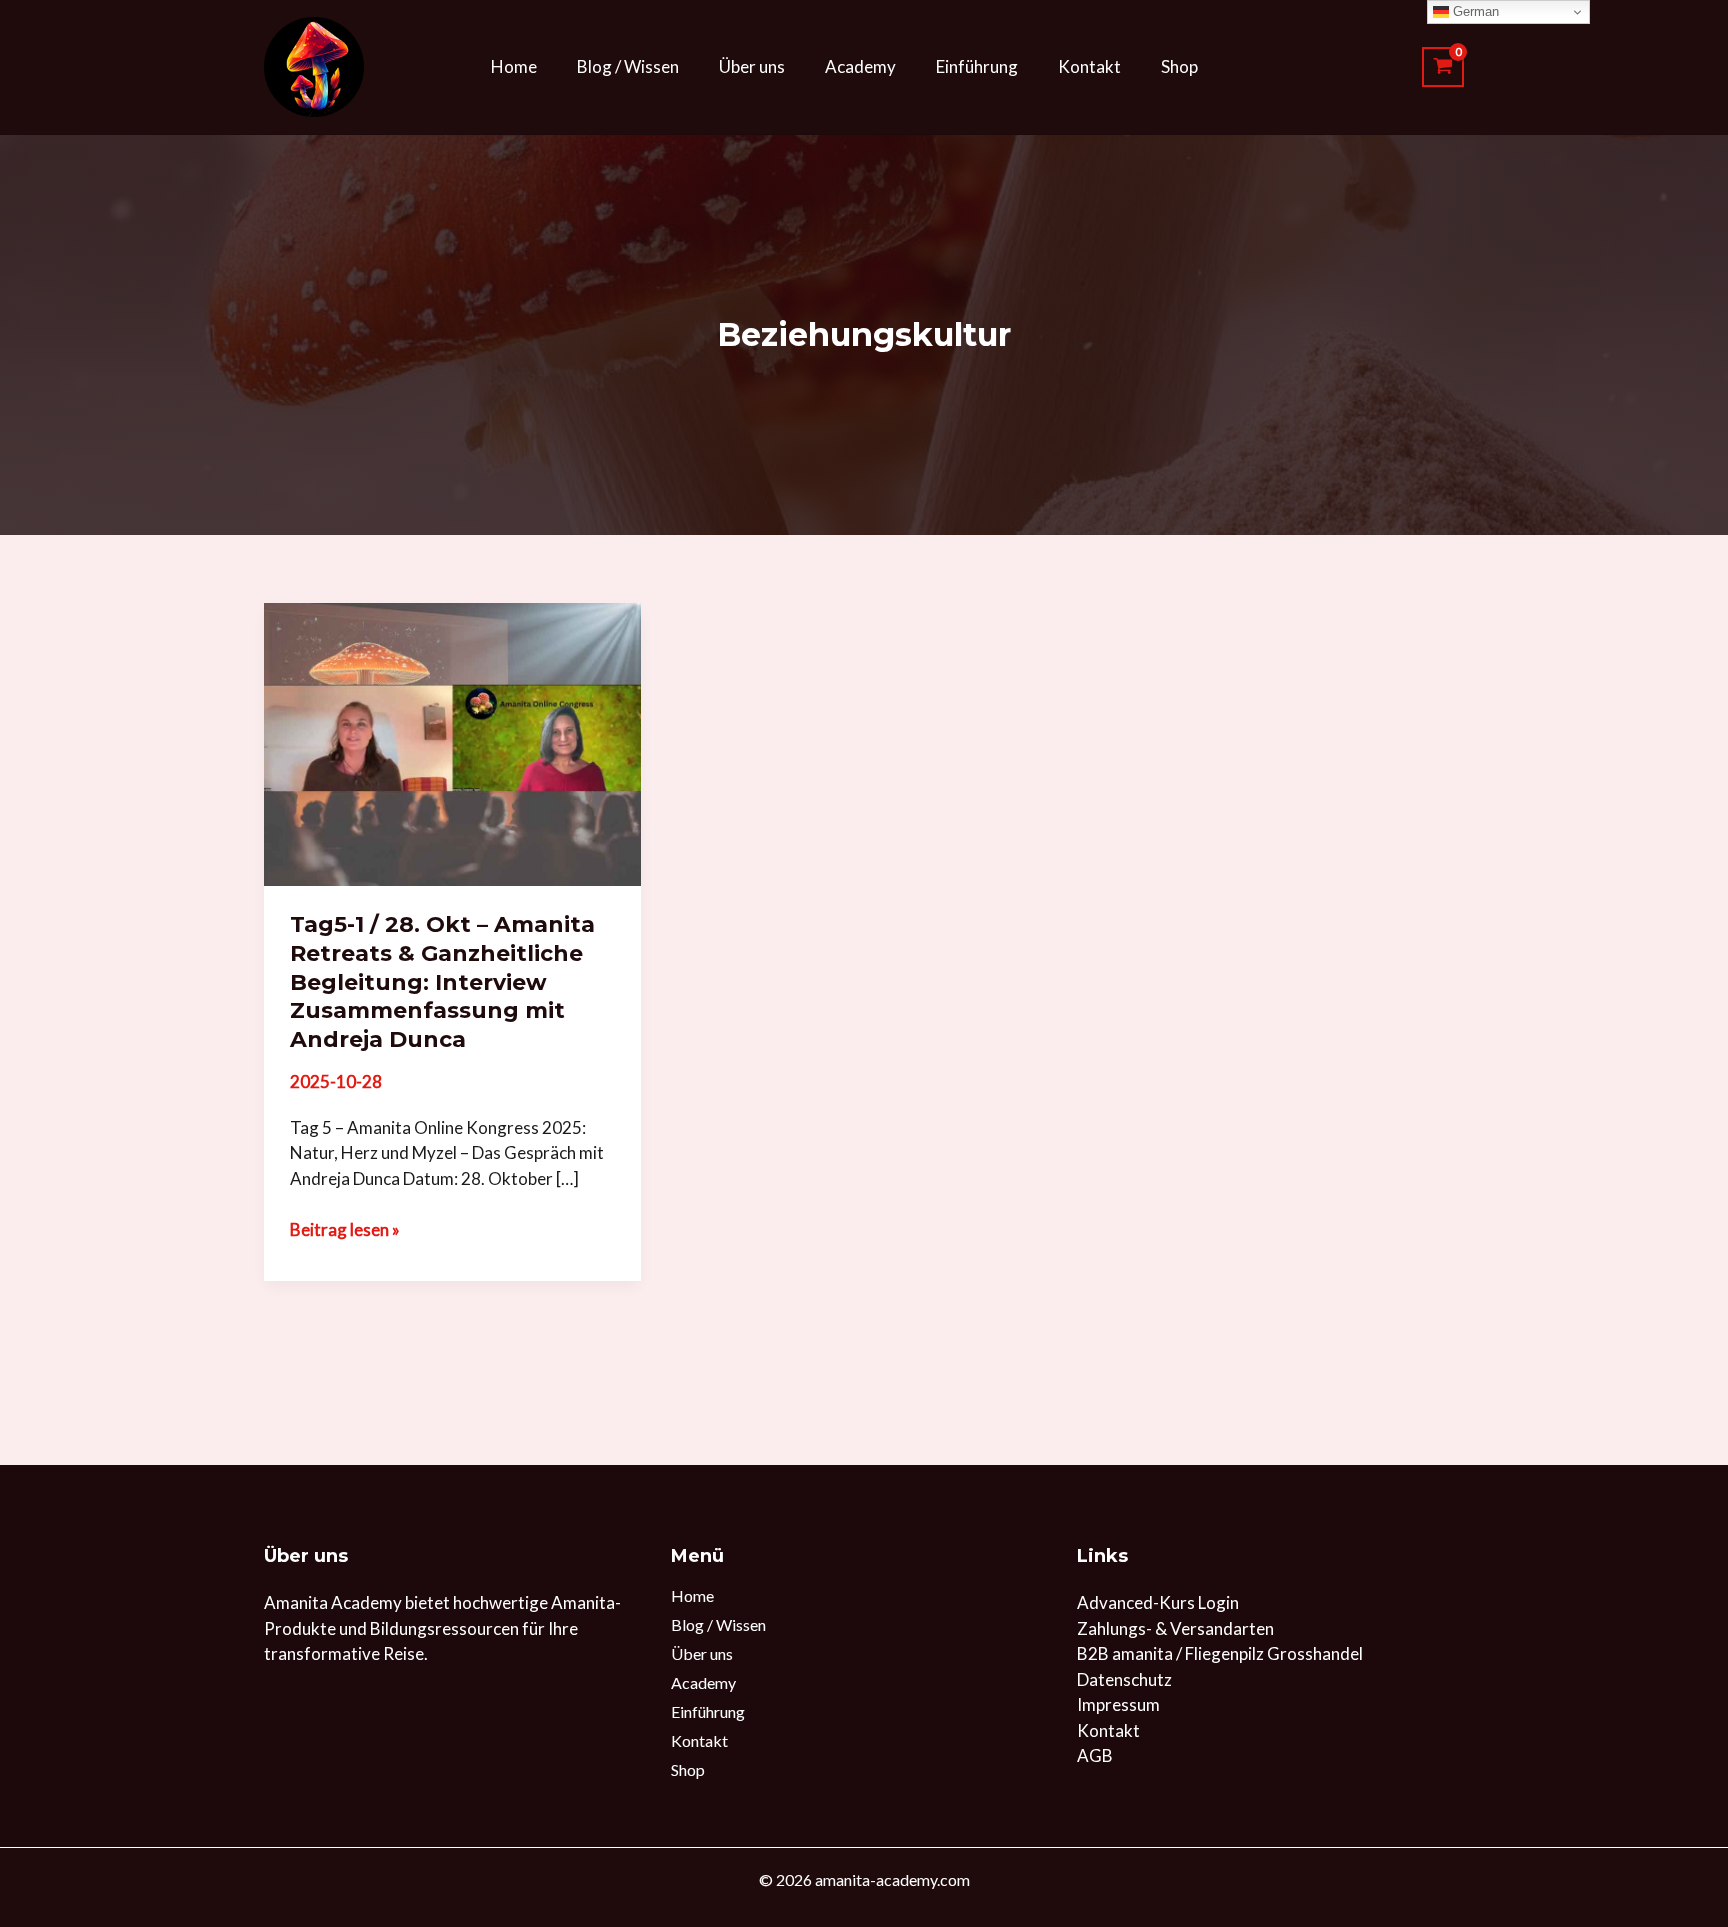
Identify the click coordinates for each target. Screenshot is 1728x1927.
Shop (1179, 66)
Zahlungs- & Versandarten (1175, 1628)
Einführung (977, 66)
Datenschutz (1124, 1679)
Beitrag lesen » (345, 1228)
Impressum (1118, 1704)
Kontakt (1089, 66)
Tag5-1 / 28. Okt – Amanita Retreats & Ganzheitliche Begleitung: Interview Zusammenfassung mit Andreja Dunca (442, 981)
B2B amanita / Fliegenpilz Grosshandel (1220, 1653)
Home (514, 66)
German (1474, 11)
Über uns (752, 66)
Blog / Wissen (628, 66)
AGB (1095, 1755)
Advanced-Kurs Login (1158, 1602)
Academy (860, 66)
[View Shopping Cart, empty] (1443, 67)
